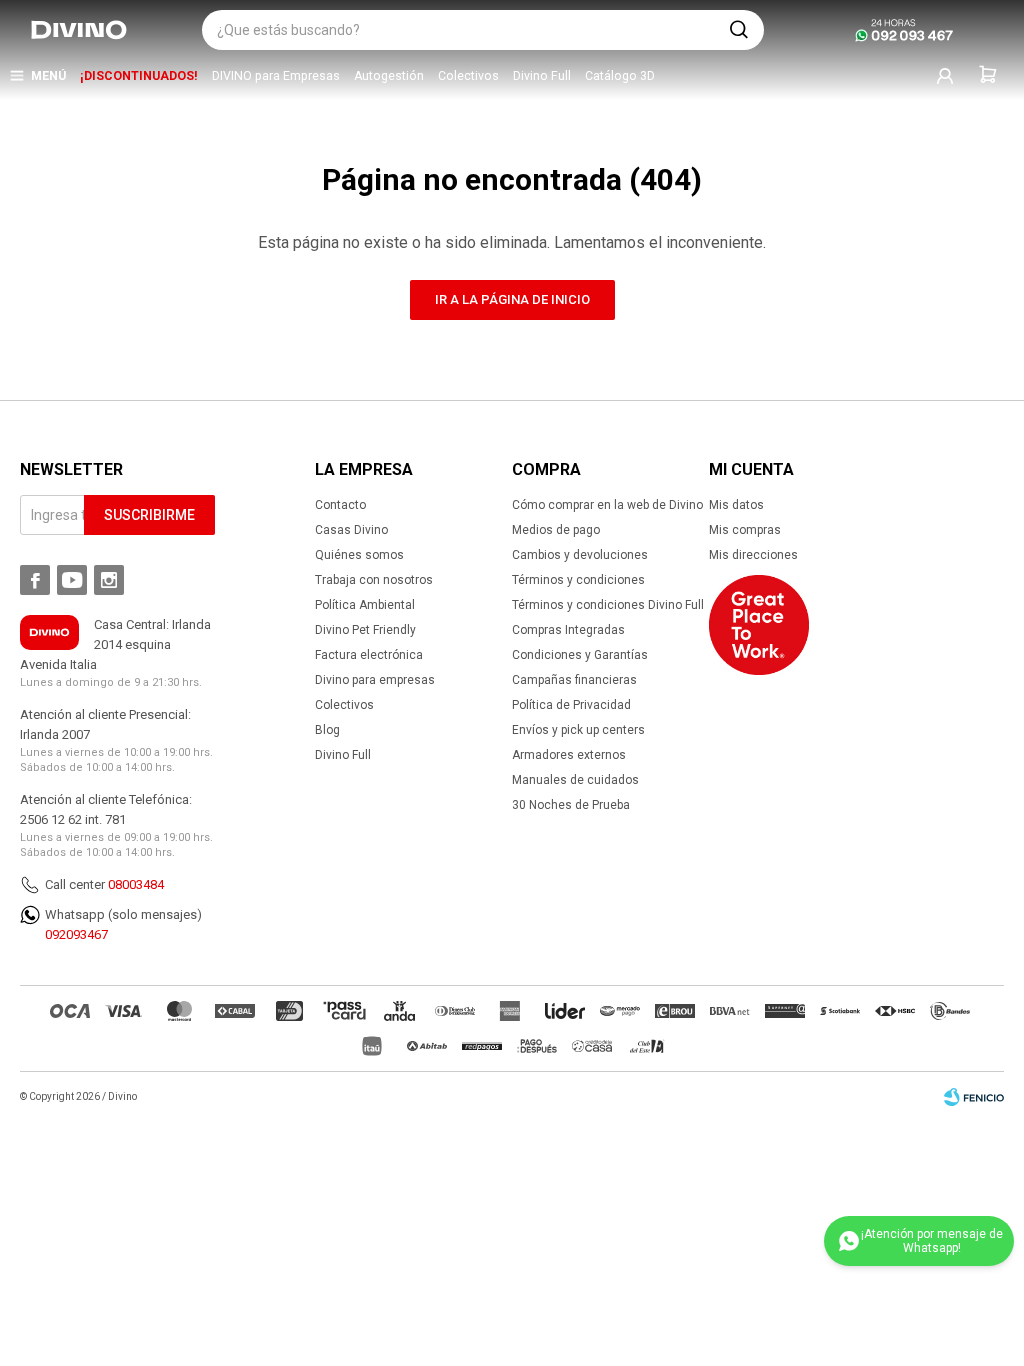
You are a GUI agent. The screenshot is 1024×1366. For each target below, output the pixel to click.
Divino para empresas (375, 680)
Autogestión (389, 76)
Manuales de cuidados (575, 780)
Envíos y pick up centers (578, 730)
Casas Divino (351, 530)
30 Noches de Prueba (571, 805)
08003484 (136, 884)
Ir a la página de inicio (512, 299)
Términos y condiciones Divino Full (608, 605)
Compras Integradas (568, 630)
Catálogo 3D (620, 76)
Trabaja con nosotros (374, 580)
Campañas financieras (574, 680)
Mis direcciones (753, 555)
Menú (48, 76)
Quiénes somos (359, 555)
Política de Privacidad (571, 705)
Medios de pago (556, 530)
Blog (327, 730)
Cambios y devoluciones (580, 555)
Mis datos (736, 505)
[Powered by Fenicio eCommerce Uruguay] (974, 1097)
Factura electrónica (369, 655)
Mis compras (745, 530)
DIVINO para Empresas (276, 76)
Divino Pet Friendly (365, 630)
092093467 (76, 934)
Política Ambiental (365, 605)
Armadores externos (569, 755)
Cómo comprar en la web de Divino (607, 505)
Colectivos (468, 76)
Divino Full (542, 76)
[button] (739, 30)
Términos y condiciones (578, 580)
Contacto (340, 505)
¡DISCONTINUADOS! (139, 76)
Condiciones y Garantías (580, 655)
